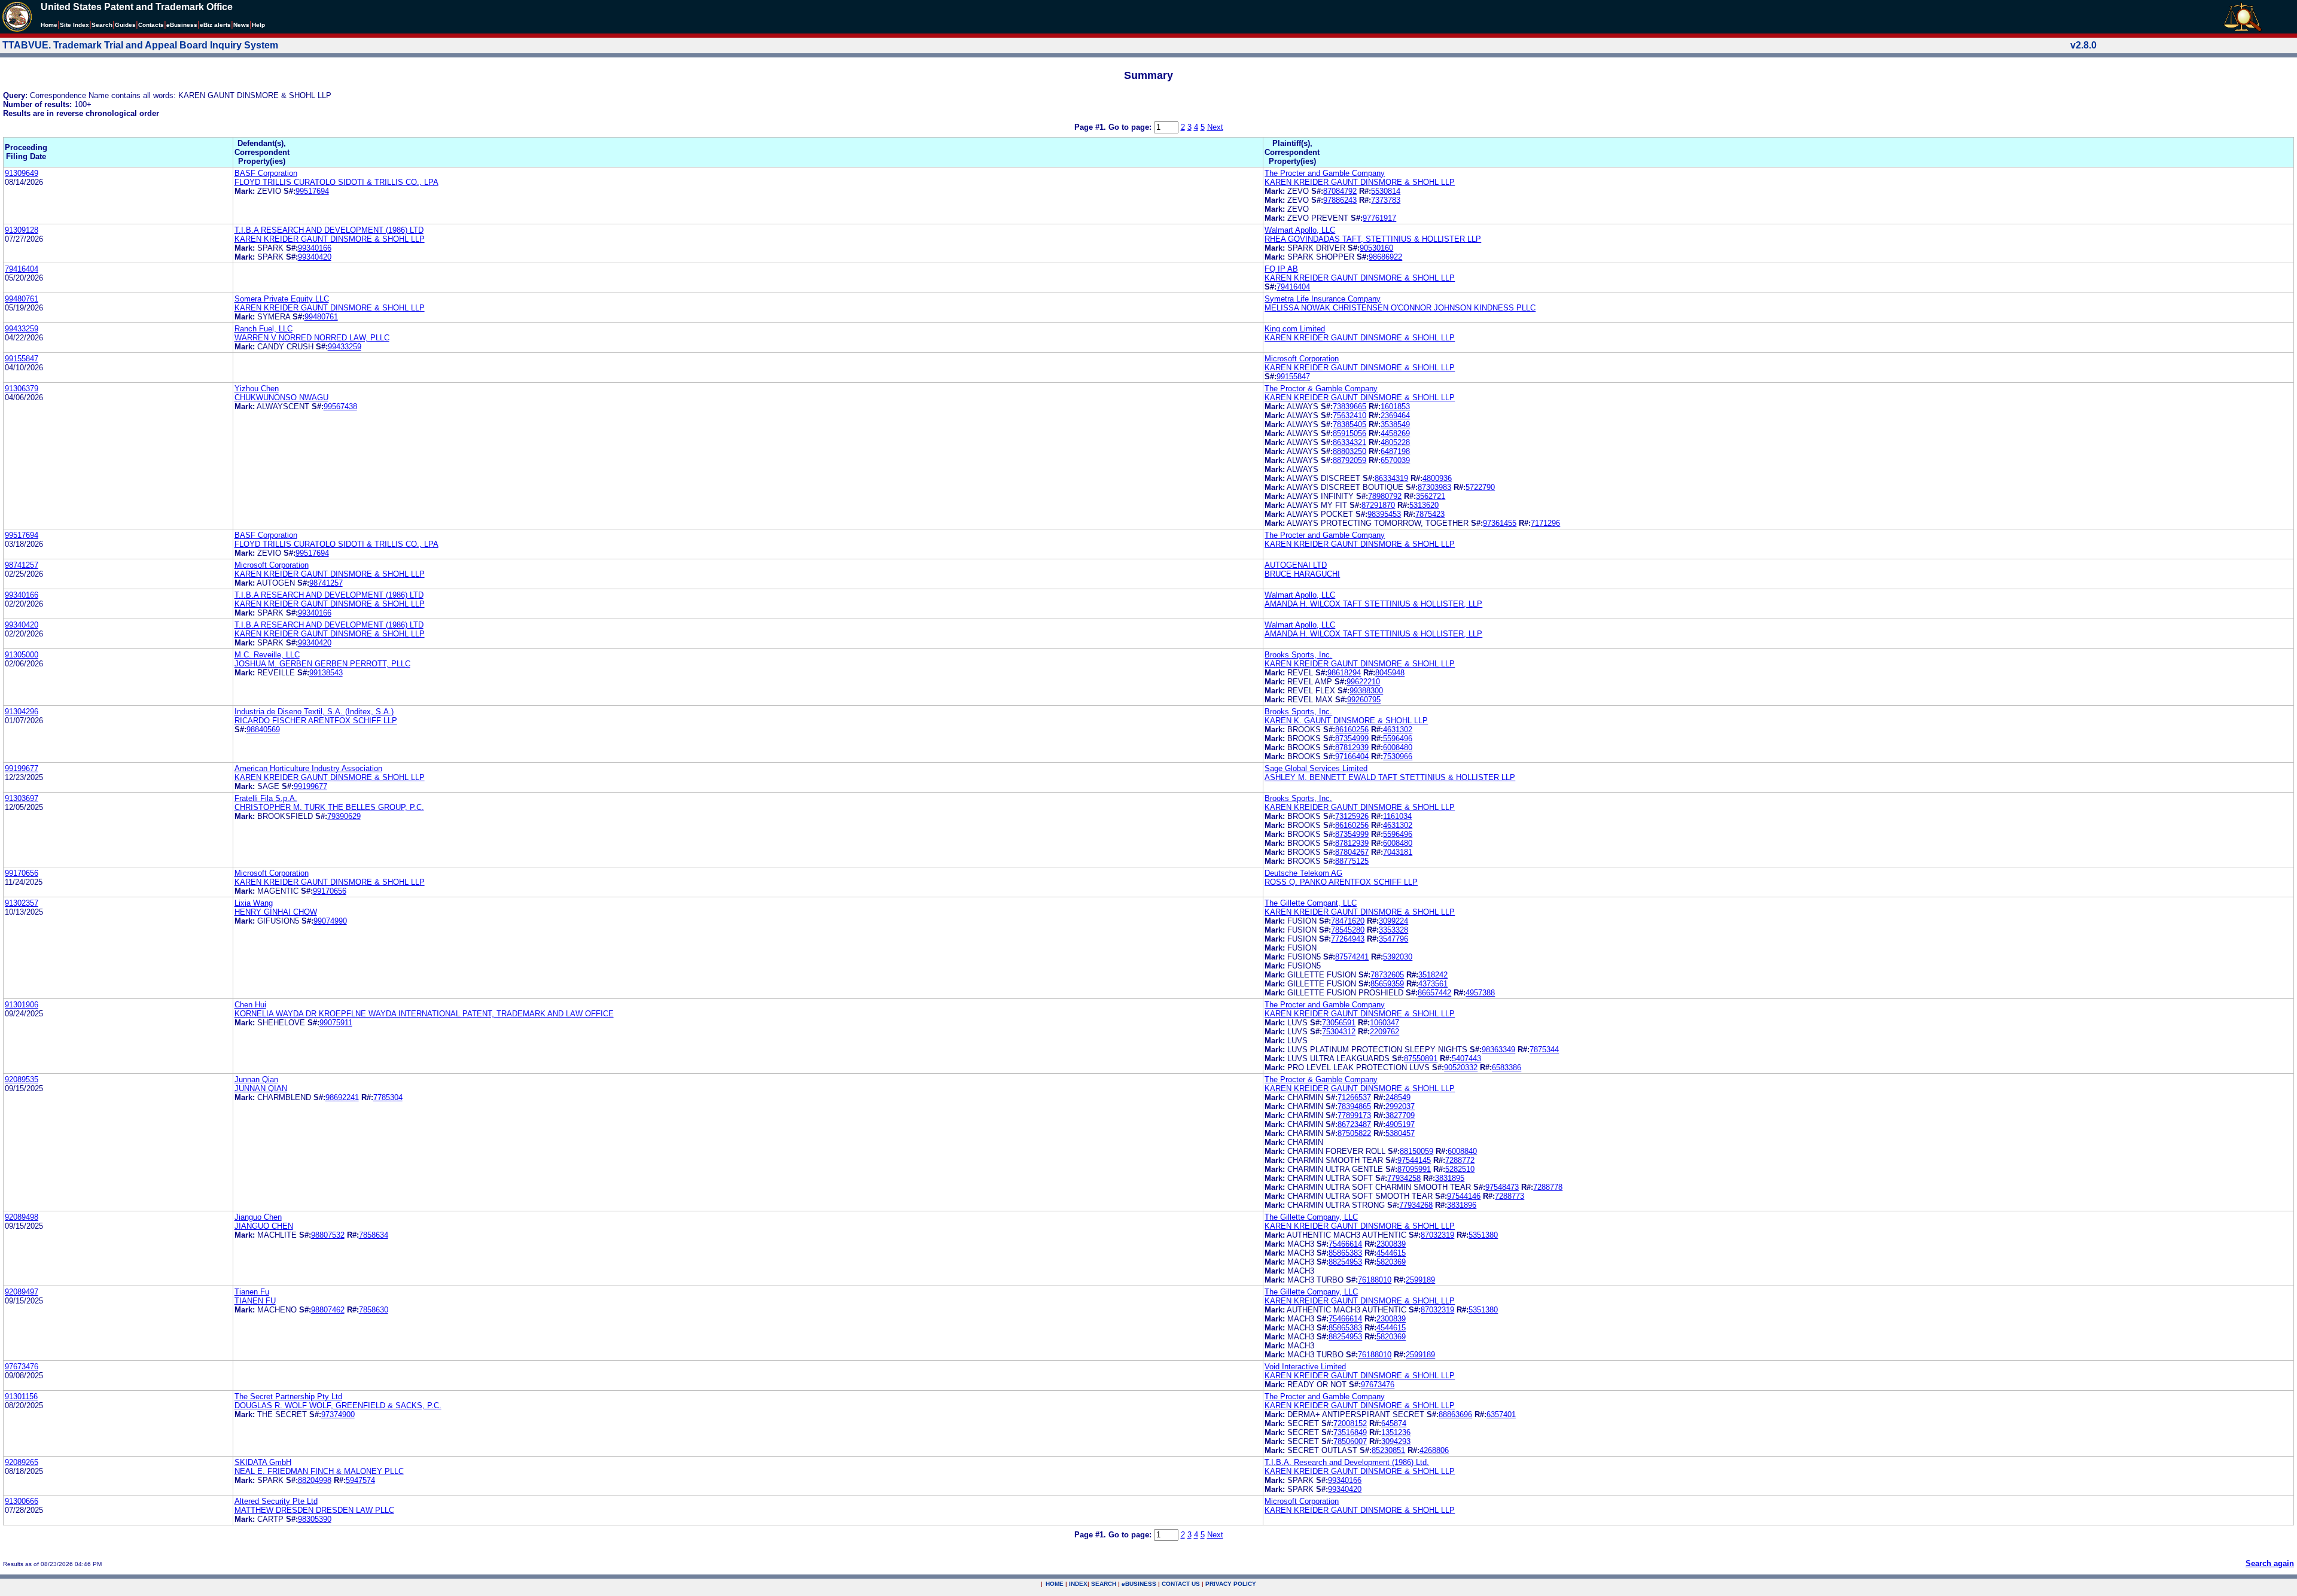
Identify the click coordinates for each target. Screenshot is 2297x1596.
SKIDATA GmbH (263, 1462)
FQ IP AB (1281, 269)
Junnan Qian (256, 1079)
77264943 (1348, 939)
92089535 (22, 1079)
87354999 (1352, 738)
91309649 (22, 173)
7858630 (374, 1310)
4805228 (1395, 442)
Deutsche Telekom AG (1303, 873)
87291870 (1378, 505)
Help (258, 25)
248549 (1398, 1097)
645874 (1394, 1423)
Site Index (74, 25)
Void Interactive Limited (1305, 1367)
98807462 (328, 1310)
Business (182, 25)
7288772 (1460, 1160)
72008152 (1350, 1423)
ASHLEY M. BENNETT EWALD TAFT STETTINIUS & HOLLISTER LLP (1390, 777)
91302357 (22, 903)
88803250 (1349, 451)
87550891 (1421, 1059)
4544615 (1391, 1253)
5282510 (1460, 1169)
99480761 (22, 299)
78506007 (1350, 1441)
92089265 (22, 1462)
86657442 (1434, 993)
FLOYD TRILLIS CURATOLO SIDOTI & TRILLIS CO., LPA (336, 182)
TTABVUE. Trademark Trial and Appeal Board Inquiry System (140, 45)
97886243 (1340, 200)
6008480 (1398, 747)
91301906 (22, 1005)
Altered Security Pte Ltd (276, 1501)
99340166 (315, 248)
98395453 (1384, 514)
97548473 (1502, 1187)
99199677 (22, 768)
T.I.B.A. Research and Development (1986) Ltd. (1347, 1462)
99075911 (336, 1023)
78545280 (1348, 930)
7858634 (374, 1235)
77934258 (1404, 1178)
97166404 (1352, 756)
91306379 (22, 389)
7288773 (1509, 1196)
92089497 (22, 1292)
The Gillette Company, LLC (1311, 1217)
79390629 (344, 816)
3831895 (1450, 1178)
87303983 (1434, 487)
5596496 (1398, 738)
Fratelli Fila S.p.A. (266, 798)
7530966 (1398, 756)
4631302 (1398, 730)
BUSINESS (1139, 1584)
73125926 (1352, 816)
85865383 (1345, 1253)
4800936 (1437, 478)
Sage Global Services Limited (1316, 768)
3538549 (1395, 424)
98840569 (263, 730)
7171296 (1545, 523)
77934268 (1416, 1205)
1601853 (1395, 406)
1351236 (1396, 1432)
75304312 (1339, 1032)
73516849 (1350, 1432)
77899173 (1354, 1115)
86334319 (1391, 478)
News (241, 25)
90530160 (1376, 248)
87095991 (1414, 1169)
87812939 (1352, 747)
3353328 (1393, 930)
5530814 (1386, 191)
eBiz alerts (215, 25)
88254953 (1345, 1262)
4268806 (1434, 1450)
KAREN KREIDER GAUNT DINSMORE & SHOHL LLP (1360, 182)
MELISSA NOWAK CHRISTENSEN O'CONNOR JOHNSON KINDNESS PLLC (1400, 308)
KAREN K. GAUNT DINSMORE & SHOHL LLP (1346, 721)
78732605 (1387, 975)
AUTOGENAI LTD (1296, 565)
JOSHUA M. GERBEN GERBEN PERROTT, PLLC (322, 664)
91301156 (21, 1396)
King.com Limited (1295, 329)
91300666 (22, 1501)
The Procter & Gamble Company (1321, 1079)
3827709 (1400, 1115)
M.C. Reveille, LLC (267, 655)
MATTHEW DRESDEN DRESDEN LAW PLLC (314, 1510)
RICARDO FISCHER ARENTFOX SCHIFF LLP (316, 721)
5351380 (1483, 1235)
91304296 (22, 712)
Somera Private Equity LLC (282, 299)
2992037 (1400, 1106)
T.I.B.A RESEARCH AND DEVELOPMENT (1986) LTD (329, 230)
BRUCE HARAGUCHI (1302, 574)
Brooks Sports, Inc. (1298, 655)
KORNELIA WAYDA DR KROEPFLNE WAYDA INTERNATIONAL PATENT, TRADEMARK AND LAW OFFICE (424, 1014)
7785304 (388, 1097)
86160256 (1352, 730)
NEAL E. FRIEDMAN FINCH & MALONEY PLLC (319, 1471)
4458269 (1395, 433)
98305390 (315, 1519)
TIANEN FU (255, 1301)
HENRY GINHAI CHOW (276, 912)
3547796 (1393, 939)
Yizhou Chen (257, 389)
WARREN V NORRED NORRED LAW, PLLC (312, 338)
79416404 (22, 269)
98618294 (1344, 673)
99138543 (326, 673)
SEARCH (1104, 1584)
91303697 (22, 798)
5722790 (1480, 487)
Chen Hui (250, 1005)
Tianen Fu (252, 1292)
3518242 (1433, 975)
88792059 (1349, 460)
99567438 (340, 406)
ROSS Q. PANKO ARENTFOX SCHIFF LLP (1341, 882)
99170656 (22, 873)
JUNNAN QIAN (261, 1088)
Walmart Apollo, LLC (1300, 230)
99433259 (22, 329)
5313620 (1424, 505)
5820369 (1391, 1262)
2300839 (1391, 1244)
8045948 (1390, 673)
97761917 (1379, 218)
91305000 (22, 655)
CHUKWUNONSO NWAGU (281, 398)
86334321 (1349, 442)
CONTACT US (1181, 1584)
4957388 (1480, 993)
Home (49, 25)
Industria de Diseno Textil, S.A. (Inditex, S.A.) (314, 712)
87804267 (1352, 852)
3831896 (1462, 1205)
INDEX (1078, 1584)
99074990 (330, 921)
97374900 (338, 1414)
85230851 (1388, 1450)
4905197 (1400, 1124)
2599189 (1420, 1280)
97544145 (1414, 1160)
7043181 (1398, 852)
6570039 (1395, 460)
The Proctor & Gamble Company (1321, 389)
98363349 (1498, 1050)
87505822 (1354, 1133)
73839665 (1349, 406)
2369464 (1395, 415)
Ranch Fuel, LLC (263, 329)
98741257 (22, 565)
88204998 (315, 1480)
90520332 (1461, 1067)
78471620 (1348, 921)
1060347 (1384, 1023)
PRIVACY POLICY (1231, 1584)
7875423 (1430, 514)
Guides (125, 25)
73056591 (1339, 1023)
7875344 (1544, 1050)
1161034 (1397, 816)
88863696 (1455, 1414)
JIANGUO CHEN (264, 1226)
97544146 (1464, 1196)
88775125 (1352, 861)
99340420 (315, 257)
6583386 (1507, 1067)
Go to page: (1131, 127)
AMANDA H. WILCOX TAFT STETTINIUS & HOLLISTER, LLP (1373, 604)
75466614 (1345, 1244)
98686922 (1385, 257)
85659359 (1387, 984)
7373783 (1386, 200)
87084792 (1340, 191)
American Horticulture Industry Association (308, 768)
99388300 (1366, 691)
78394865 (1354, 1106)
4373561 (1433, 984)
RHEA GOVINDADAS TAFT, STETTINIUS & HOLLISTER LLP (1373, 239)
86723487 (1354, 1124)
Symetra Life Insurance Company (1323, 299)
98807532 (328, 1235)
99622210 (1363, 682)
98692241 (342, 1097)
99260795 (1364, 700)
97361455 (1500, 523)
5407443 (1466, 1059)
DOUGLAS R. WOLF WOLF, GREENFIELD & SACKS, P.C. (338, 1405)
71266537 (1354, 1097)
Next (1215, 127)
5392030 (1398, 957)
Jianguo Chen (258, 1217)
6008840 (1462, 1151)
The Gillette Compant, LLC (1311, 903)
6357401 (1501, 1414)
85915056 (1349, 433)
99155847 (22, 359)
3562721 (1431, 496)
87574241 (1352, 957)
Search (102, 25)
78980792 (1385, 496)
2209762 (1384, 1032)
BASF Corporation (266, 173)
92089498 (22, 1217)
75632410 (1349, 415)
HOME (1055, 1584)
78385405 (1349, 424)
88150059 (1416, 1151)
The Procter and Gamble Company (1325, 173)
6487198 (1395, 451)
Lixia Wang (254, 903)
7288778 (1548, 1187)
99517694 (312, 191)
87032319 (1437, 1235)
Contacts (151, 25)
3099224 (1393, 921)
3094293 (1396, 1441)
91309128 (22, 230)
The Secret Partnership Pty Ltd (288, 1396)
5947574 (360, 1480)
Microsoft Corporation (1302, 359)
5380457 (1400, 1133)
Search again (2270, 1563)
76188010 (1375, 1280)
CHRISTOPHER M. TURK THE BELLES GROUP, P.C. (329, 807)
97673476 (22, 1367)
